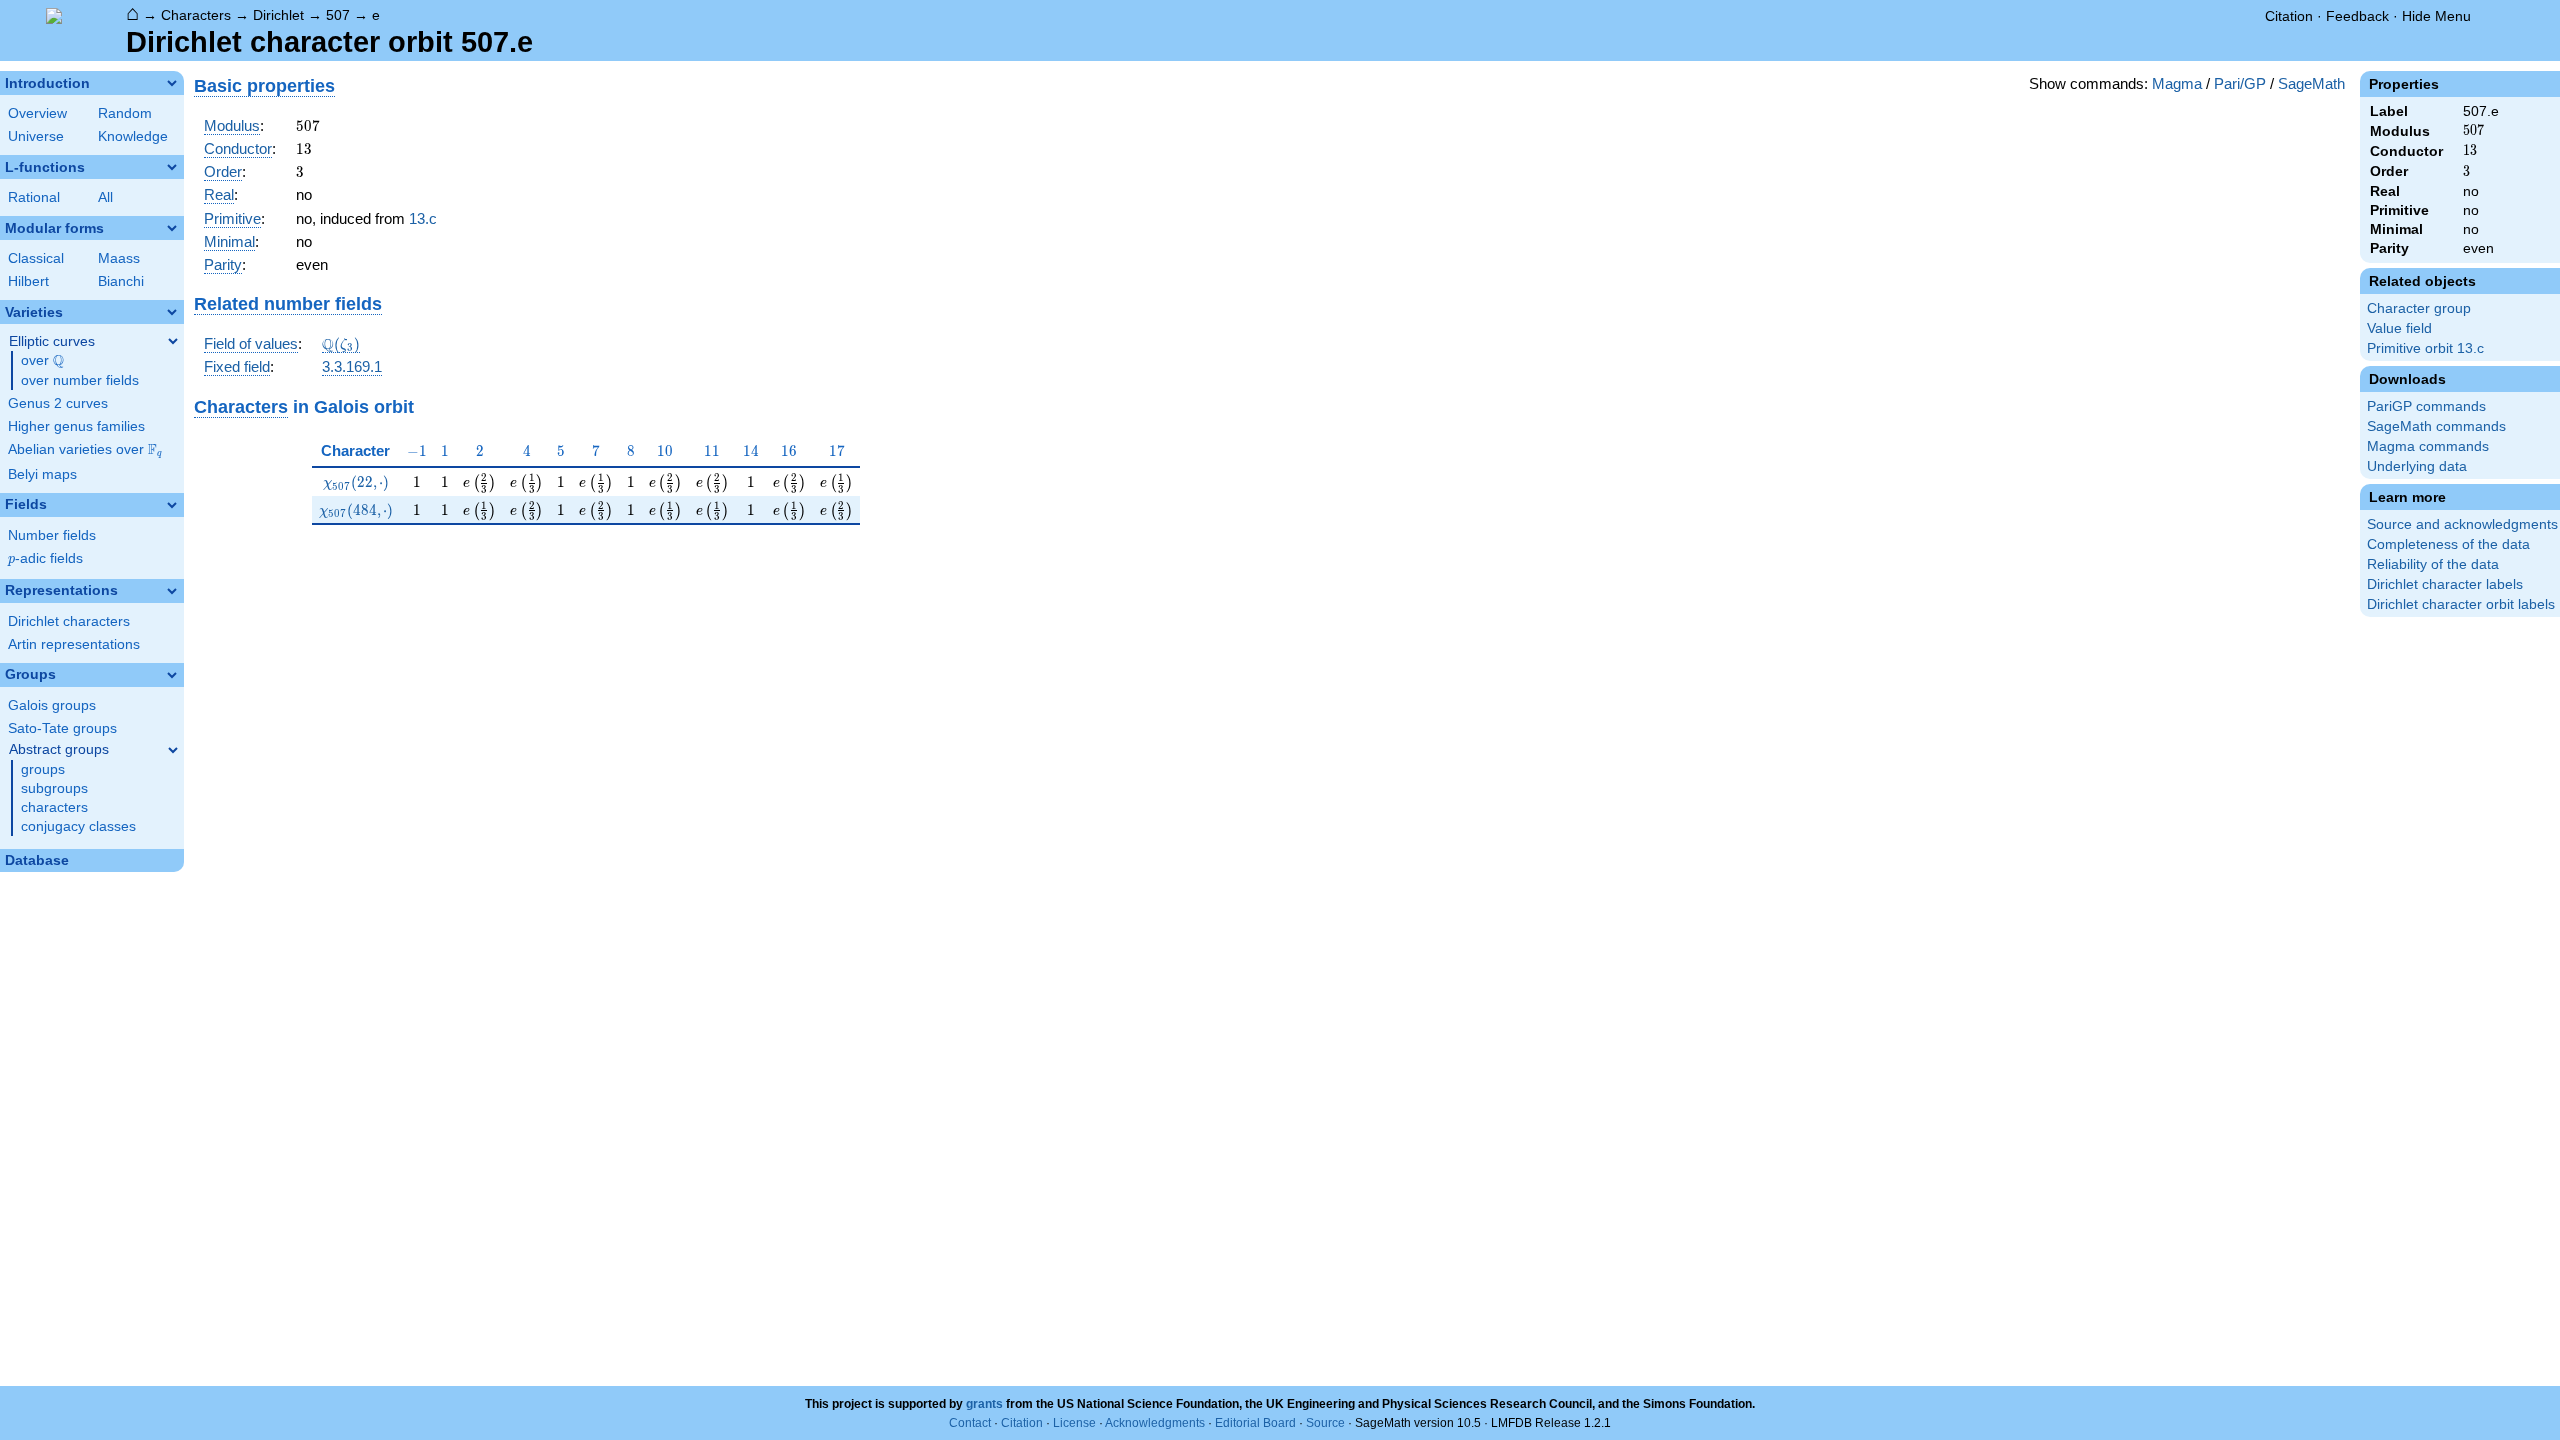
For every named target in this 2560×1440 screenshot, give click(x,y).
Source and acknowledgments (2462, 524)
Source (1325, 1423)
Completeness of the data (2448, 544)
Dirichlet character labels (2445, 584)
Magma (2177, 83)
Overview (37, 113)
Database (37, 860)
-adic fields (45, 558)
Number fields (52, 535)
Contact (970, 1423)
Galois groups (52, 705)
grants (984, 1404)
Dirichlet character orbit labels (2461, 604)
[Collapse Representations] (172, 591)
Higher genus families (76, 426)
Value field (2399, 328)
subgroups (54, 788)
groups (43, 769)
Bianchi (121, 281)
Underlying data (2417, 466)
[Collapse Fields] (172, 505)
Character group (2419, 308)
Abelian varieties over (85, 450)
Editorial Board (1255, 1423)
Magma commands (2428, 446)
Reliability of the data (2433, 564)
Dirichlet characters (69, 621)
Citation (2289, 16)
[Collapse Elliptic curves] (173, 341)
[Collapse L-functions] (172, 167)
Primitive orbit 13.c (2425, 348)
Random (125, 113)
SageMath (2311, 83)
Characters (196, 15)
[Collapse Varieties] (172, 312)
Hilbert (28, 281)
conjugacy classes (78, 826)
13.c (423, 218)
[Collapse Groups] (172, 675)
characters (54, 807)
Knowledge (133, 136)
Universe (36, 136)
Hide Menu (2436, 16)
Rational (34, 197)
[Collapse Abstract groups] (173, 750)
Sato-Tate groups (62, 728)
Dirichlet (278, 15)
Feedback (2357, 16)
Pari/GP (2240, 83)
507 (338, 15)
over (42, 361)
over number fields (80, 380)
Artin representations (74, 644)
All (105, 197)
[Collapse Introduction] (172, 83)
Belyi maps (42, 474)
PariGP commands (2426, 406)
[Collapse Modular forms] (172, 228)
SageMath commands (2436, 426)
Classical (36, 258)
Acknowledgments (1155, 1423)
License (1074, 1423)
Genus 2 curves (58, 403)
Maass (119, 258)
